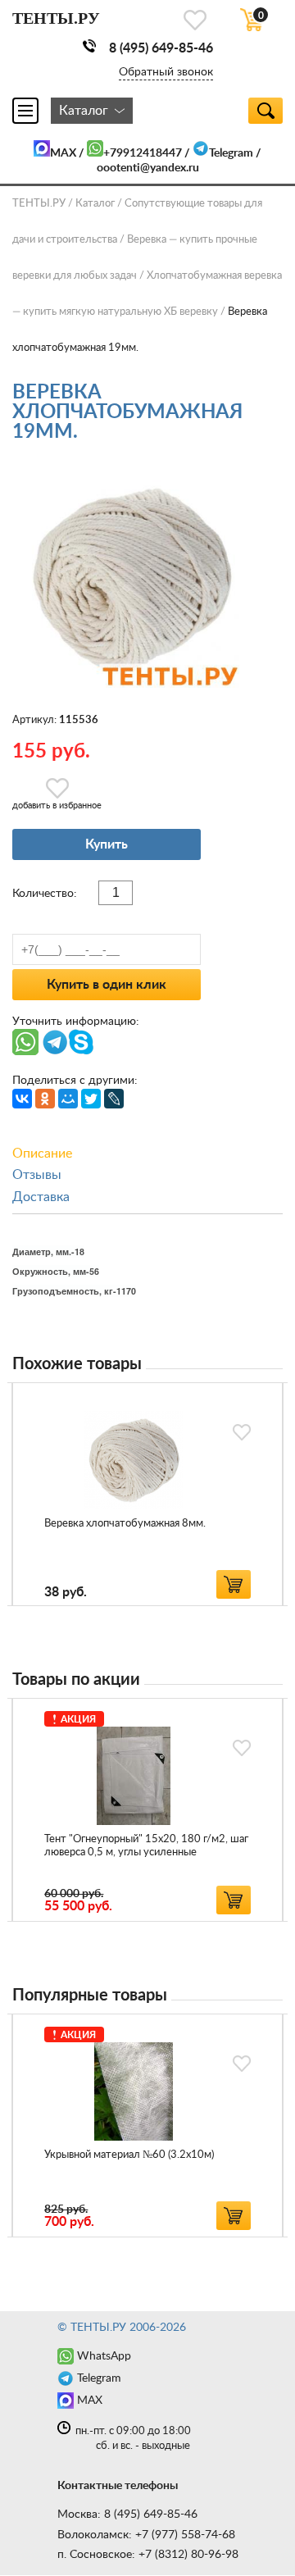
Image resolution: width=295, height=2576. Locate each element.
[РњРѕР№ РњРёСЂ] (68, 1099)
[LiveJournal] (114, 1099)
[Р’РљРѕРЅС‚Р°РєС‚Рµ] (22, 1099)
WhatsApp (104, 2356)
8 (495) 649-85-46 (161, 48)
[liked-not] (242, 1432)
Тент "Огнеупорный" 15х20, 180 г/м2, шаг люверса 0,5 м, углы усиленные (146, 1846)
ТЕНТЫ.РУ (39, 204)
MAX (63, 153)
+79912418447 (143, 153)
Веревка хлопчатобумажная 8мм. (125, 1524)
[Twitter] (91, 1099)
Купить (107, 844)
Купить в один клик (107, 985)
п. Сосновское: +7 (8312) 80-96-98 (148, 2555)
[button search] (265, 111)
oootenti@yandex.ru (148, 168)
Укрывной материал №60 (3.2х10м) (129, 2155)
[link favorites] (195, 20)
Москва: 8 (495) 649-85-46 (127, 2515)
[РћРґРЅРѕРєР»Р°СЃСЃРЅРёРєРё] (45, 1099)
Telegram (231, 153)
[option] (147, 1494)
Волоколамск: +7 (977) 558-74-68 (146, 2535)
